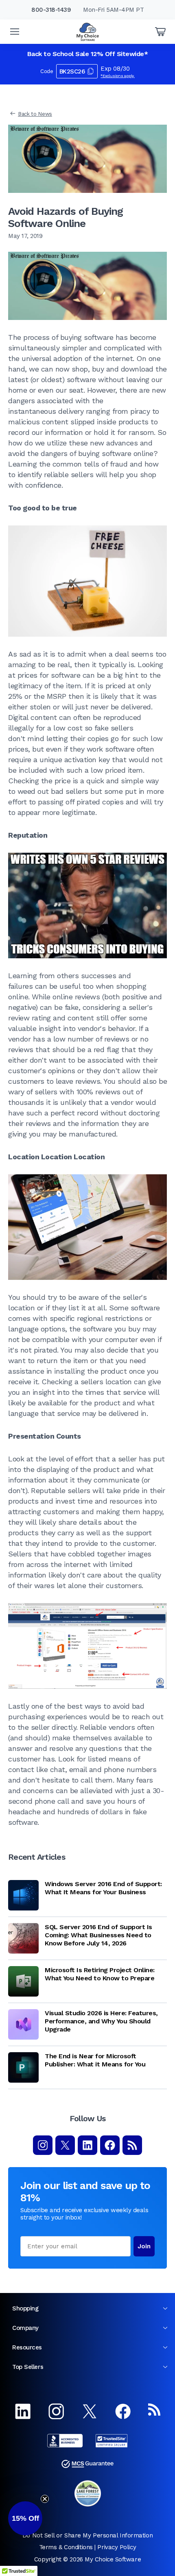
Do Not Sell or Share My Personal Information (87, 2535)
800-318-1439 (51, 10)
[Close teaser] (45, 2499)
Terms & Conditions (66, 2547)
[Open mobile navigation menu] (15, 32)
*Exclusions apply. (118, 76)
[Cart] (160, 32)
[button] (25, 2518)
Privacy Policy (117, 2547)
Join (144, 2246)
